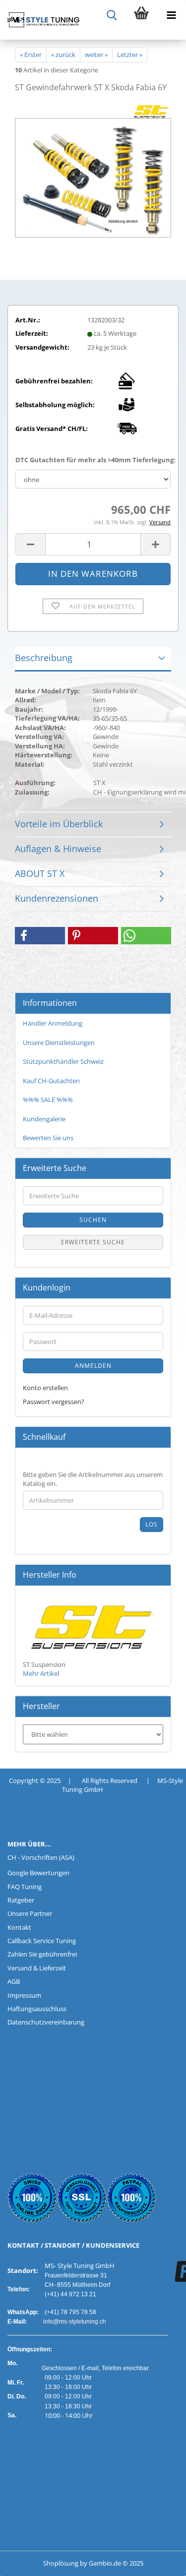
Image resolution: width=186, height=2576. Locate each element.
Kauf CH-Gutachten (51, 1081)
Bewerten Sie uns (48, 1138)
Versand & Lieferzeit (37, 1968)
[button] (30, 544)
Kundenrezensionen (57, 898)
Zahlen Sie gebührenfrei (42, 1954)
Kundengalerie (44, 1119)
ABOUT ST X (40, 873)
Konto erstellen (45, 1388)
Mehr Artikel (41, 1673)
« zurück (63, 55)
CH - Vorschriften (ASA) (41, 1857)
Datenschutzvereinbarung (46, 2022)
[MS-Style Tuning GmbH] (40, 20)
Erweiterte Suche (93, 1242)
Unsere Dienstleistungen (59, 1043)
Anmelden (93, 1366)
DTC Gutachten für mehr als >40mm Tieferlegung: (93, 460)
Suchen (93, 1220)
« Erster (31, 55)
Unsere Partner (30, 1913)
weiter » (96, 55)
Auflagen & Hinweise (58, 849)
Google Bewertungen (38, 1873)
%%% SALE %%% (48, 1100)
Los (152, 1524)
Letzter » (130, 55)
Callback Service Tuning (42, 1941)
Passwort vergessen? (54, 1402)
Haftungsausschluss (37, 2009)
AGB (14, 1981)
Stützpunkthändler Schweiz (63, 1061)
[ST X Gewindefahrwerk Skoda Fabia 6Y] (93, 176)
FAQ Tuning (25, 1887)
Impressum (24, 1995)
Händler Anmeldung (53, 1023)
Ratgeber (21, 1900)
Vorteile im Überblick (59, 824)
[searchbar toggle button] (112, 15)
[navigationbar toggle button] (171, 15)
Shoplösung (61, 2563)
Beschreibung (44, 658)
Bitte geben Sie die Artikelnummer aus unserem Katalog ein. (93, 1479)
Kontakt (19, 1927)
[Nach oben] (27, 2561)
